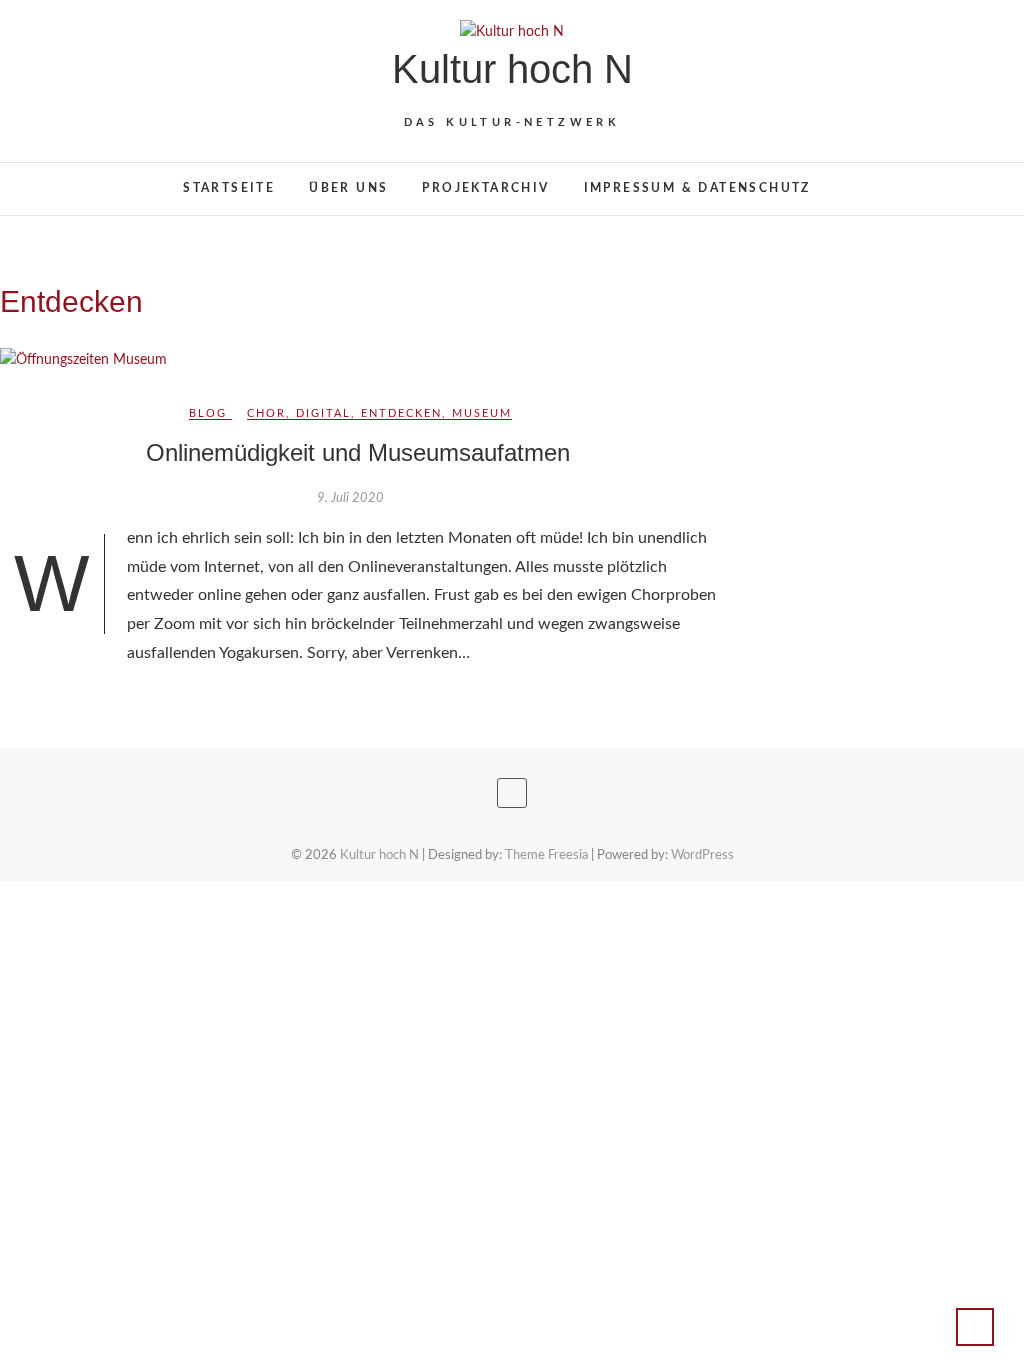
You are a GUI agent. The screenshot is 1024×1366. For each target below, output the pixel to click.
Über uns (348, 188)
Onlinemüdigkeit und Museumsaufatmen (358, 452)
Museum (482, 413)
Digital (323, 413)
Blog (208, 413)
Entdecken (401, 413)
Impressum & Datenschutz (697, 188)
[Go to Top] (975, 1327)
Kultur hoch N (512, 69)
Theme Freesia (546, 855)
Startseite (229, 188)
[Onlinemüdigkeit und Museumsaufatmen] (358, 360)
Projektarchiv (485, 188)
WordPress (702, 855)
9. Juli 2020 (350, 498)
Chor (266, 413)
